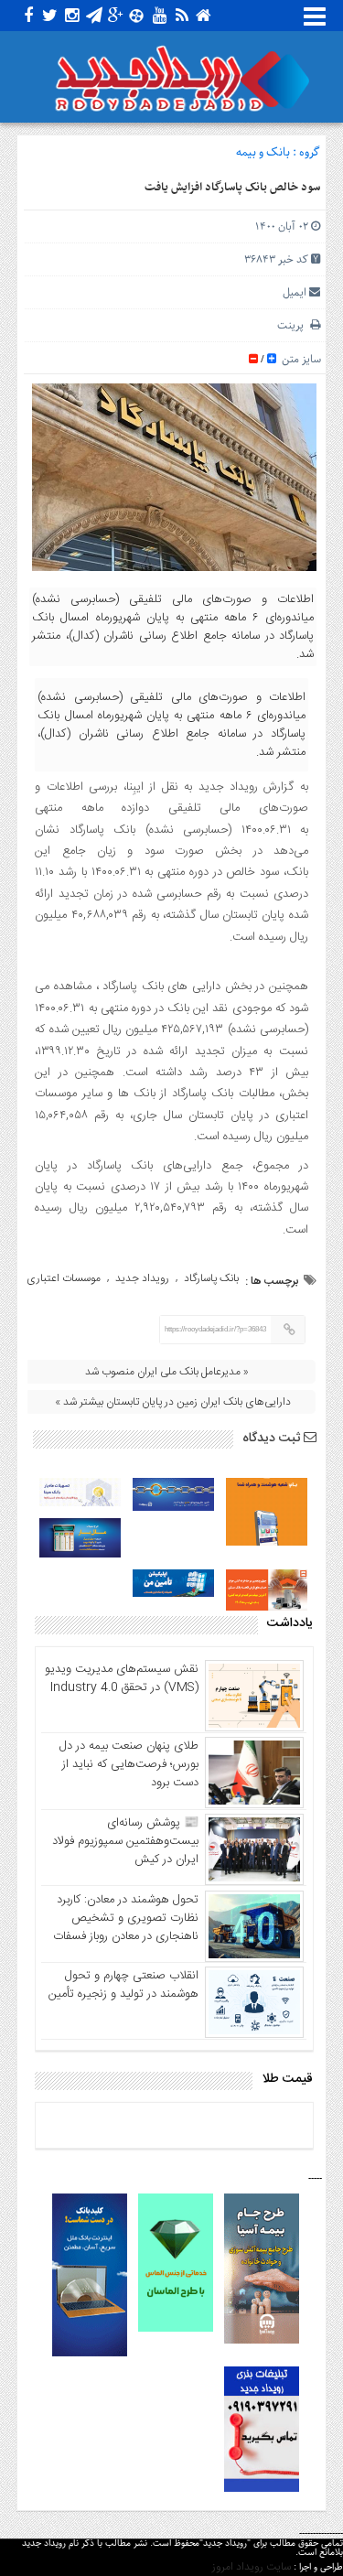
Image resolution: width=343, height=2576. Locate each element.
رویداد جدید (142, 1278)
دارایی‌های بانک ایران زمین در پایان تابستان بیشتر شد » (173, 1402)
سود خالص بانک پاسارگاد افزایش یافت (232, 188)
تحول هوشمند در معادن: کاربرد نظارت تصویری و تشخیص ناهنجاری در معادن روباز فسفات (126, 1918)
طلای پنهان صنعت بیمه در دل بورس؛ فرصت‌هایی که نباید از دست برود (129, 1764)
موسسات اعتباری (64, 1278)
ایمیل (295, 292)
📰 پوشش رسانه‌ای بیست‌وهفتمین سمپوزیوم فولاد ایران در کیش (125, 1841)
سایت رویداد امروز (252, 2567)
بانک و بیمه (263, 152)
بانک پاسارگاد (211, 1278)
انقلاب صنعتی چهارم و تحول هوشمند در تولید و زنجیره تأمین (123, 1985)
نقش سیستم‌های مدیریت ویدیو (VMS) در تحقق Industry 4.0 (122, 1678)
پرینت (294, 325)
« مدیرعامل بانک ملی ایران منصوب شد (167, 1372)
